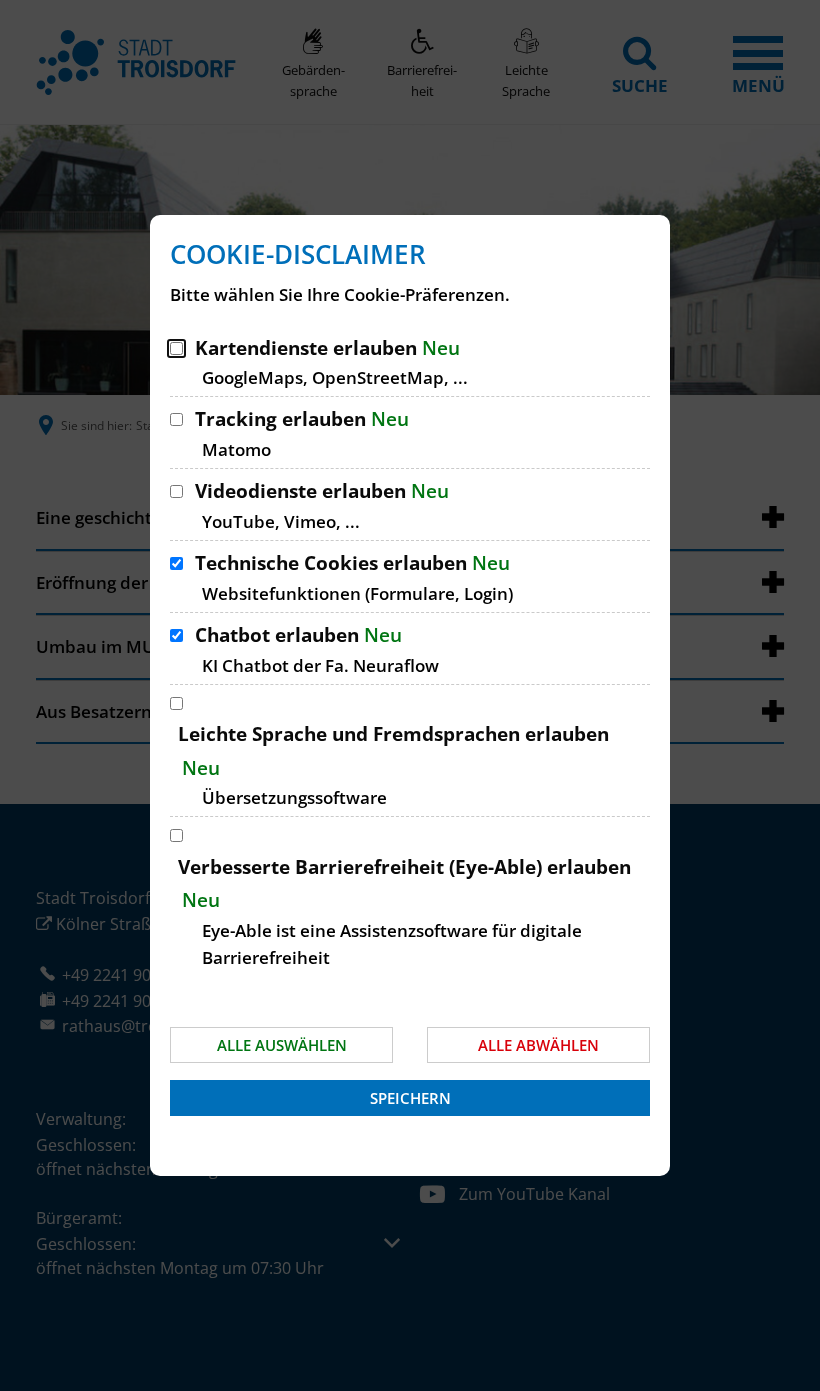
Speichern (410, 1098)
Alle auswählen (282, 1045)
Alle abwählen (538, 1045)
